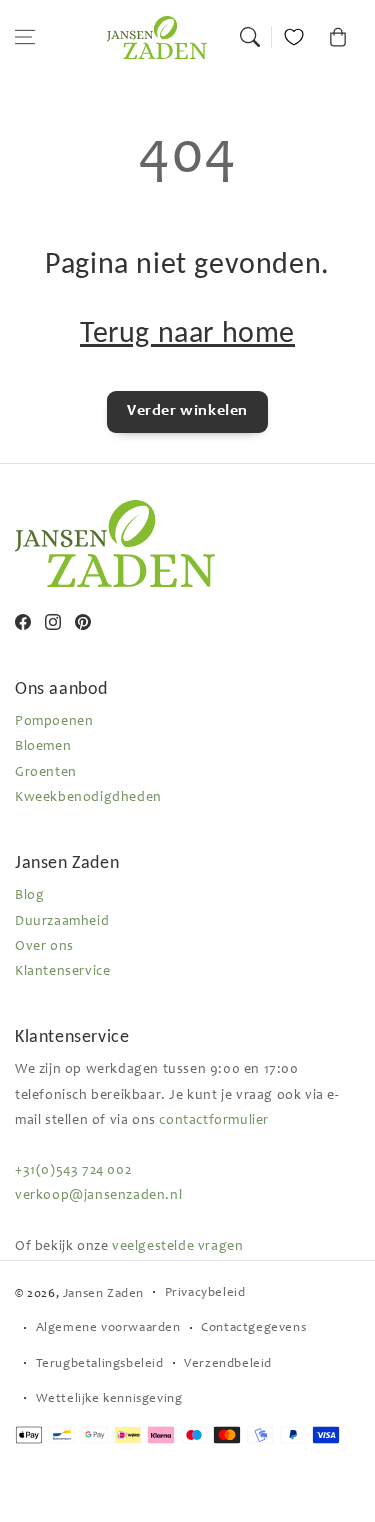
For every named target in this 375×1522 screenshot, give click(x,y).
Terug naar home (187, 331)
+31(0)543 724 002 (73, 1171)
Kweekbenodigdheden (88, 798)
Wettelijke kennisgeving (109, 1399)
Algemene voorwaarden (108, 1328)
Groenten (46, 773)
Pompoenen (54, 722)
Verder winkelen (187, 411)
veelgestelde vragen (177, 1247)
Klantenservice (62, 972)
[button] (25, 37)
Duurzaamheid (62, 922)
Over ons (44, 947)
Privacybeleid (205, 1293)
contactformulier (214, 1121)
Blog (29, 896)
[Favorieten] (294, 37)
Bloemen (43, 747)
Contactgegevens (253, 1328)
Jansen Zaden (103, 1294)
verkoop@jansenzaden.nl (98, 1196)
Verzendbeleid (228, 1364)
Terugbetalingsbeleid (100, 1364)
